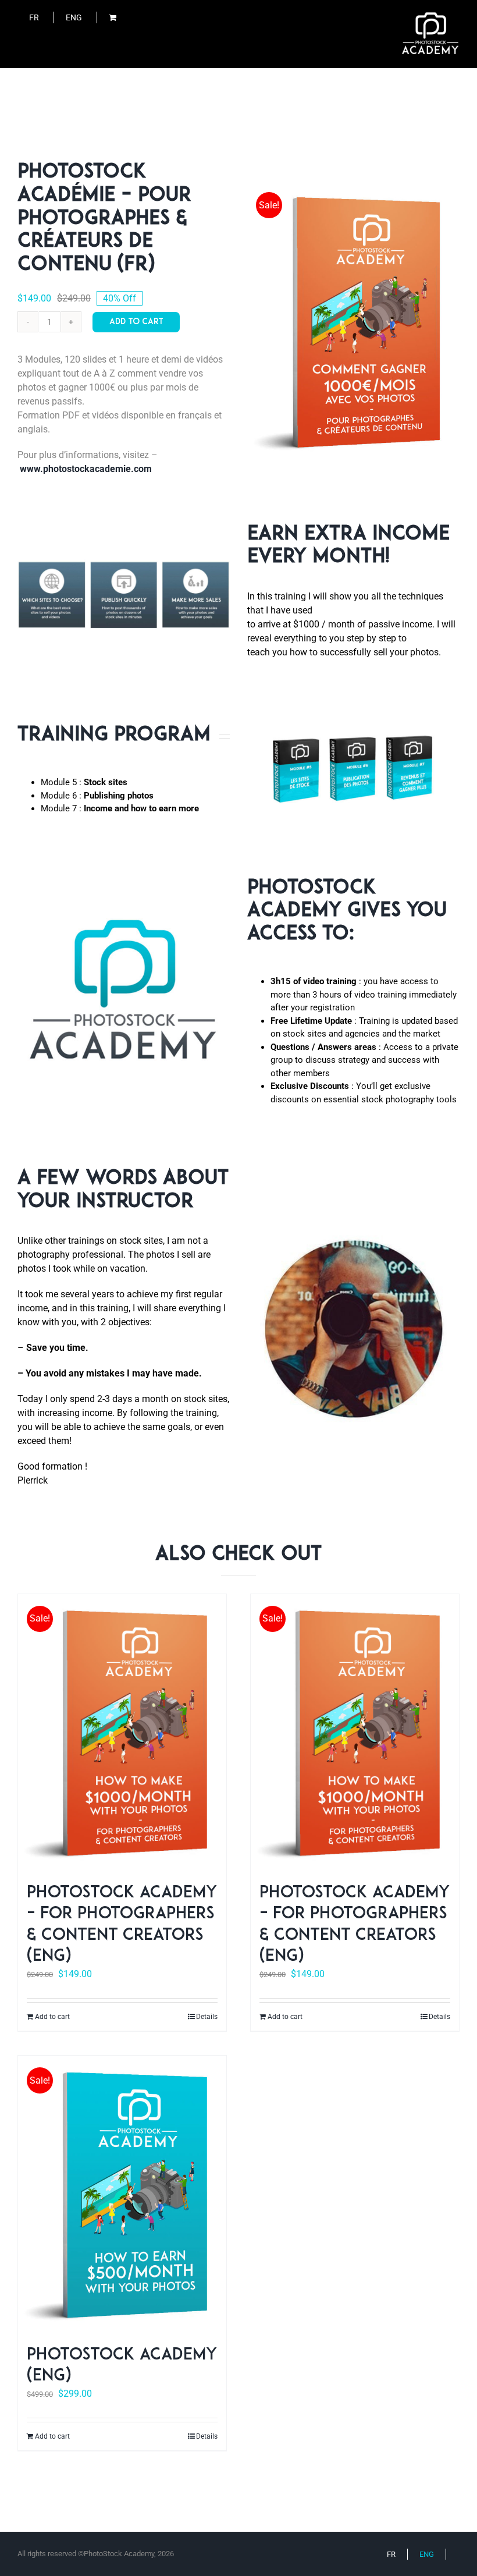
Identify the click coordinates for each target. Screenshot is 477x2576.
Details (207, 2017)
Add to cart (136, 322)
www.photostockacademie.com (86, 469)
